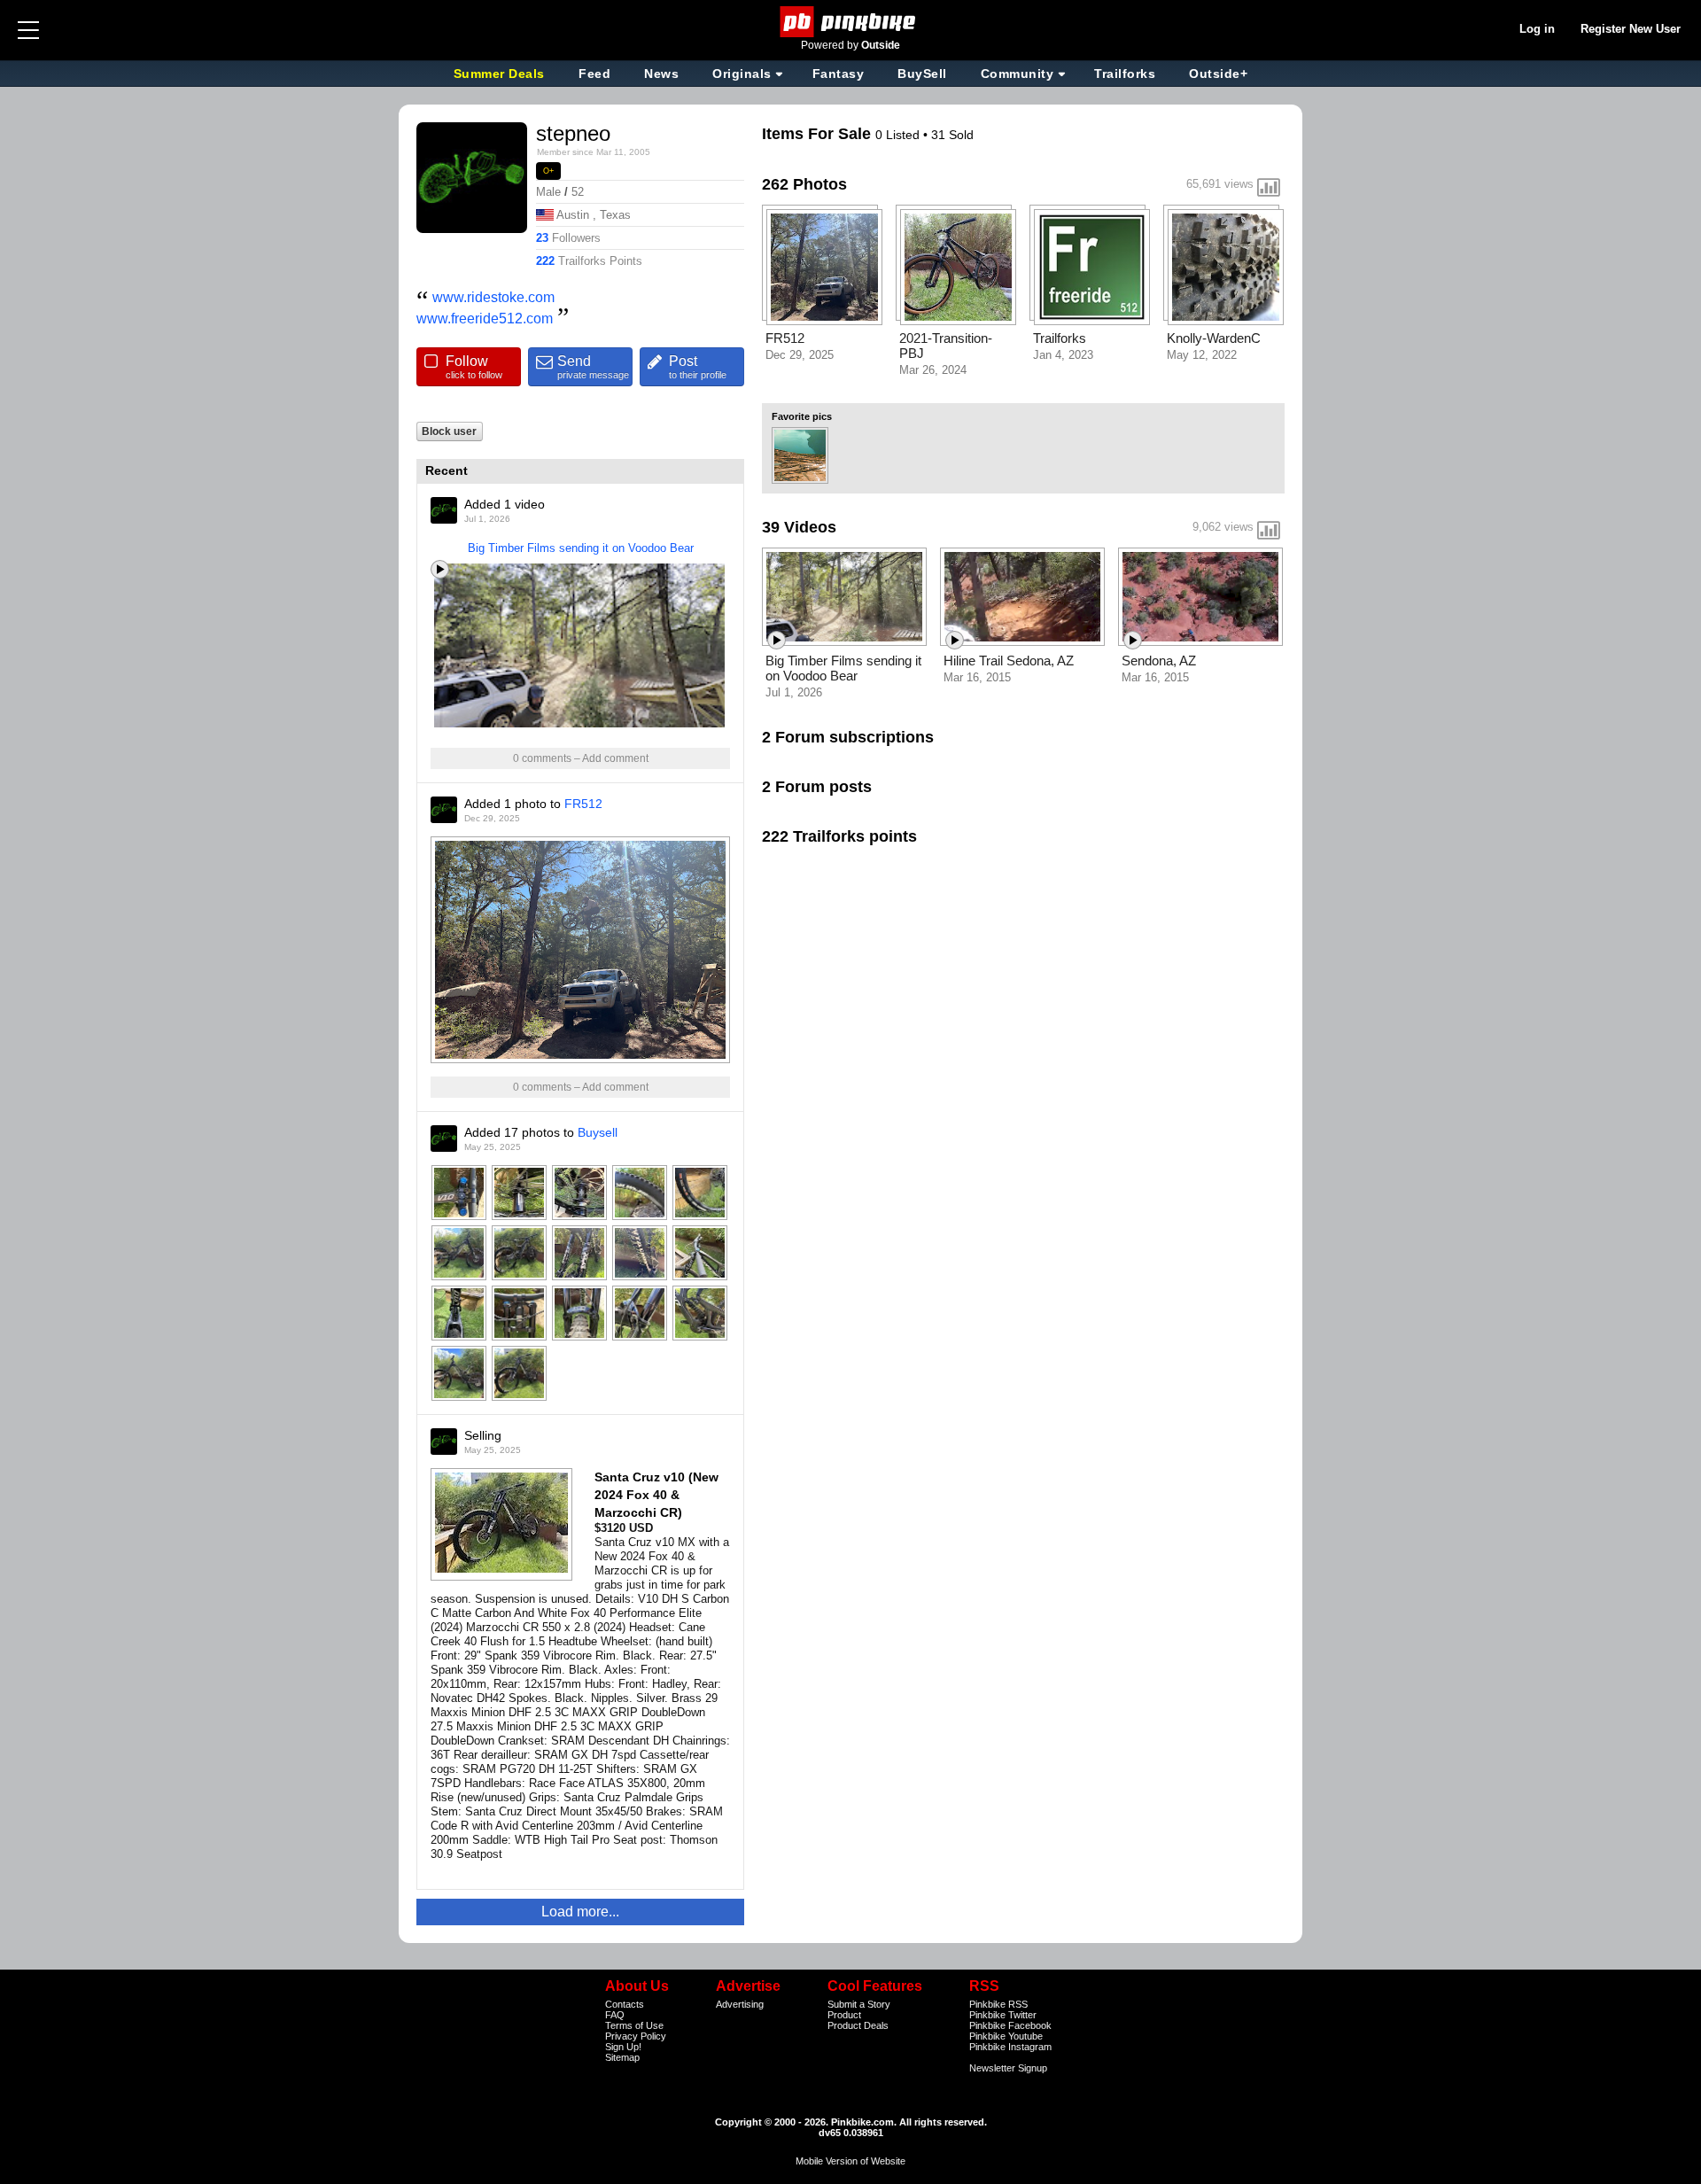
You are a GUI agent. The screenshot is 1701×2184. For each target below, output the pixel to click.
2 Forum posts (817, 787)
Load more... (580, 1912)
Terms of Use (634, 2025)
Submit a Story (859, 2004)
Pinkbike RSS (998, 2004)
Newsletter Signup (1008, 2068)
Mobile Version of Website (850, 2161)
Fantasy (839, 74)
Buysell (598, 1132)
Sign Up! (623, 2047)
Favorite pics (802, 416)
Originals (742, 74)
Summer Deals (501, 74)
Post (698, 367)
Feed (594, 74)
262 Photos (804, 184)
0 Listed (899, 135)
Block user (449, 431)
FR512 (583, 804)
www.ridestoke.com (493, 297)
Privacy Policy (636, 2036)
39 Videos (799, 527)
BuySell (922, 74)
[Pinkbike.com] (851, 22)
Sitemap (622, 2057)
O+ (549, 171)
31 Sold (952, 135)
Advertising (740, 2004)
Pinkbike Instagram (1010, 2047)
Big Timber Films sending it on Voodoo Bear (581, 548)
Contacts (625, 2004)
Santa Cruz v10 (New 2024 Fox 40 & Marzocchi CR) (656, 1495)
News (661, 74)
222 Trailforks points (839, 836)
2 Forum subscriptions (848, 737)
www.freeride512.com (485, 319)
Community (1017, 74)
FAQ (615, 2015)
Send (593, 367)
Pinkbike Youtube (1006, 2036)
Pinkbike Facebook (1010, 2025)
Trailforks (1125, 74)
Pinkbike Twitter (1003, 2015)
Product (844, 2015)
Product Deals (858, 2025)
